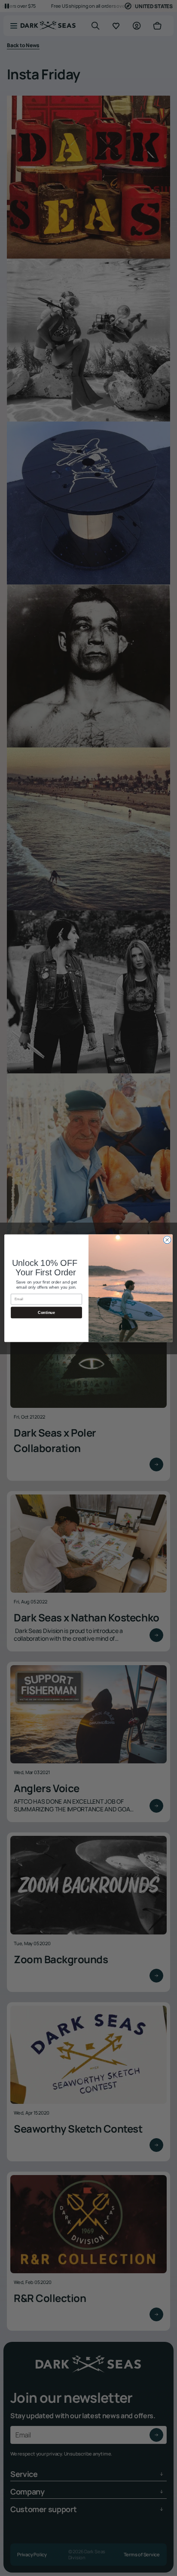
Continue (46, 1312)
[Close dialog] (167, 1240)
